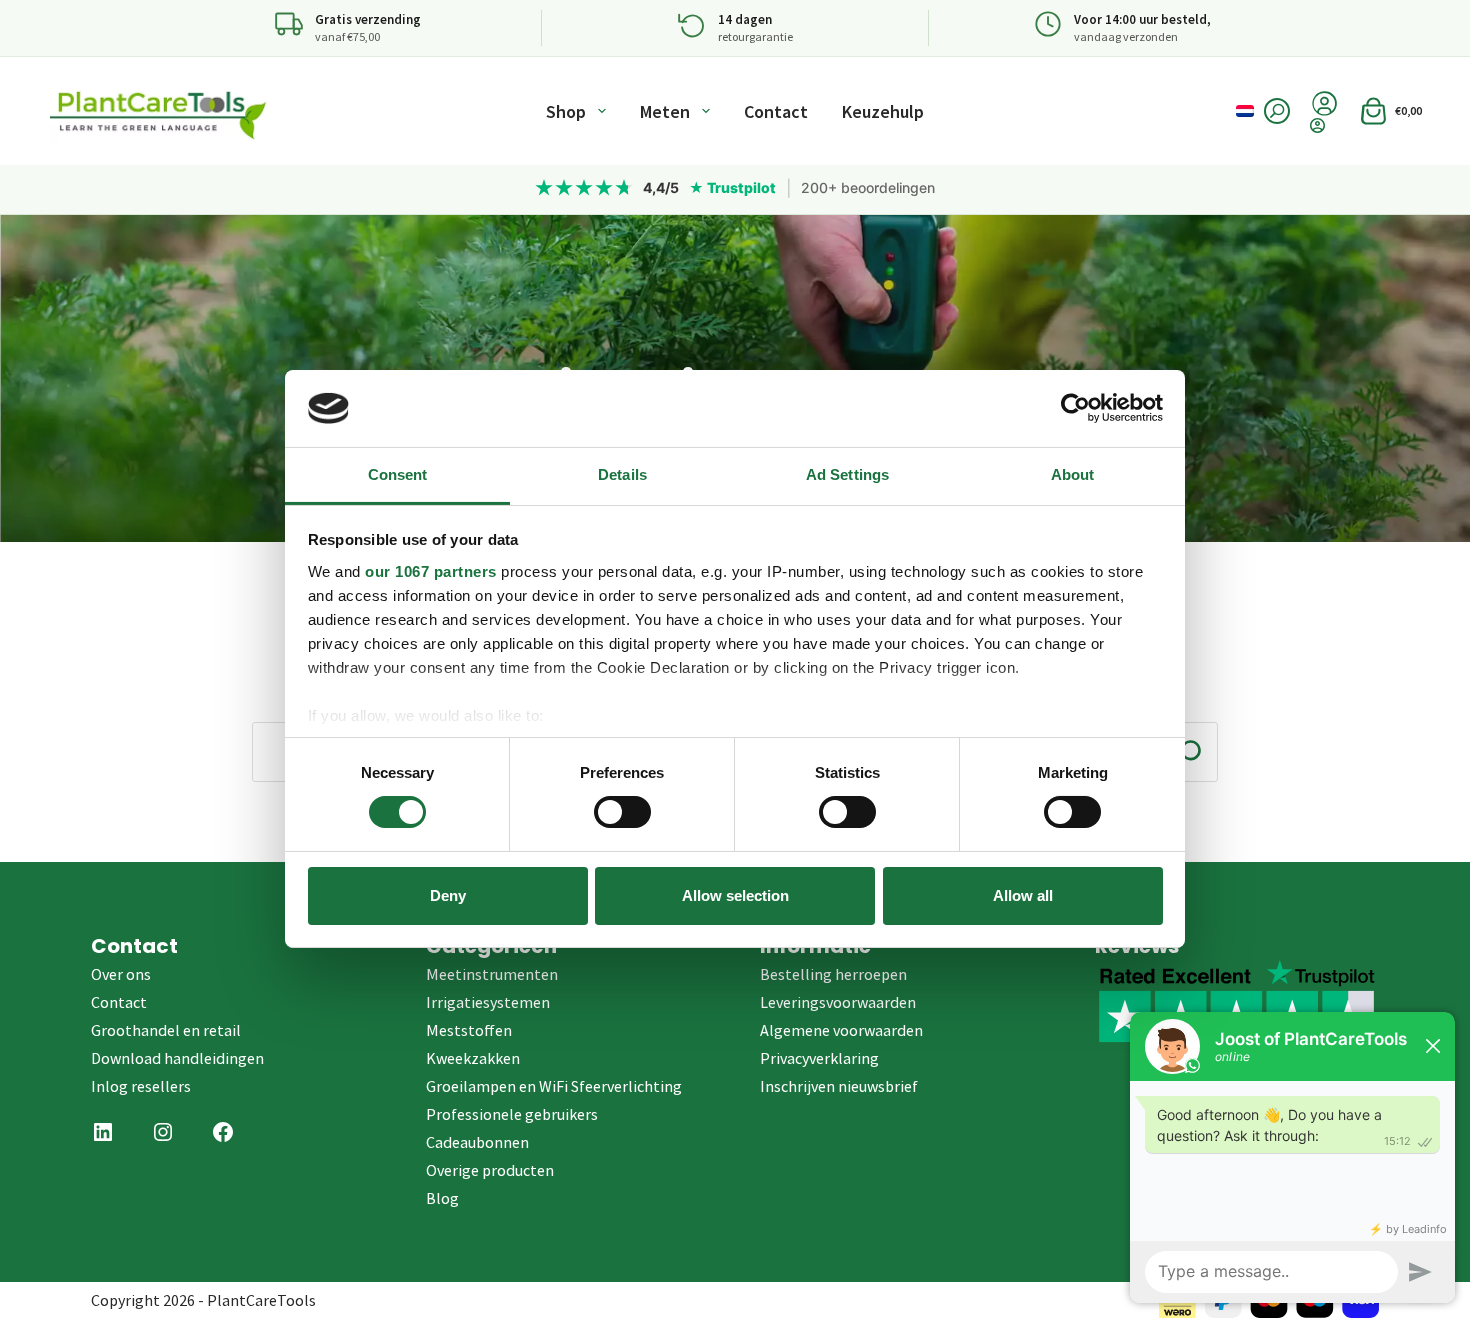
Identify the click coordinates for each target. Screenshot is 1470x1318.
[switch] (622, 812)
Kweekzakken (473, 1058)
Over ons (121, 974)
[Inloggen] (1324, 125)
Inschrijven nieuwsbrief (839, 1086)
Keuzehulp (883, 111)
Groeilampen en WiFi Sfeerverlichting (554, 1086)
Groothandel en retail (166, 1030)
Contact (776, 111)
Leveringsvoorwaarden (838, 1002)
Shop (566, 111)
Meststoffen (469, 1030)
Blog (442, 1198)
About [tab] (1073, 474)
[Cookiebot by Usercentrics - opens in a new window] (1075, 408)
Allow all (1023, 895)
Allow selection (735, 895)
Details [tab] (622, 474)
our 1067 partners (431, 571)
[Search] (1189, 752)
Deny (448, 895)
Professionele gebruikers (512, 1114)
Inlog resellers (141, 1086)
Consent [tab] (398, 474)
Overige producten (490, 1170)
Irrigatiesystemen (488, 1002)
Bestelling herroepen (833, 974)
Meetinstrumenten (492, 974)
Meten (665, 111)
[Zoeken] (1277, 111)
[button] (1245, 111)
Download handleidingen (177, 1058)
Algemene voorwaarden (841, 1030)
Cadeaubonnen (477, 1142)
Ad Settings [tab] (847, 474)
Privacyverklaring (819, 1058)
